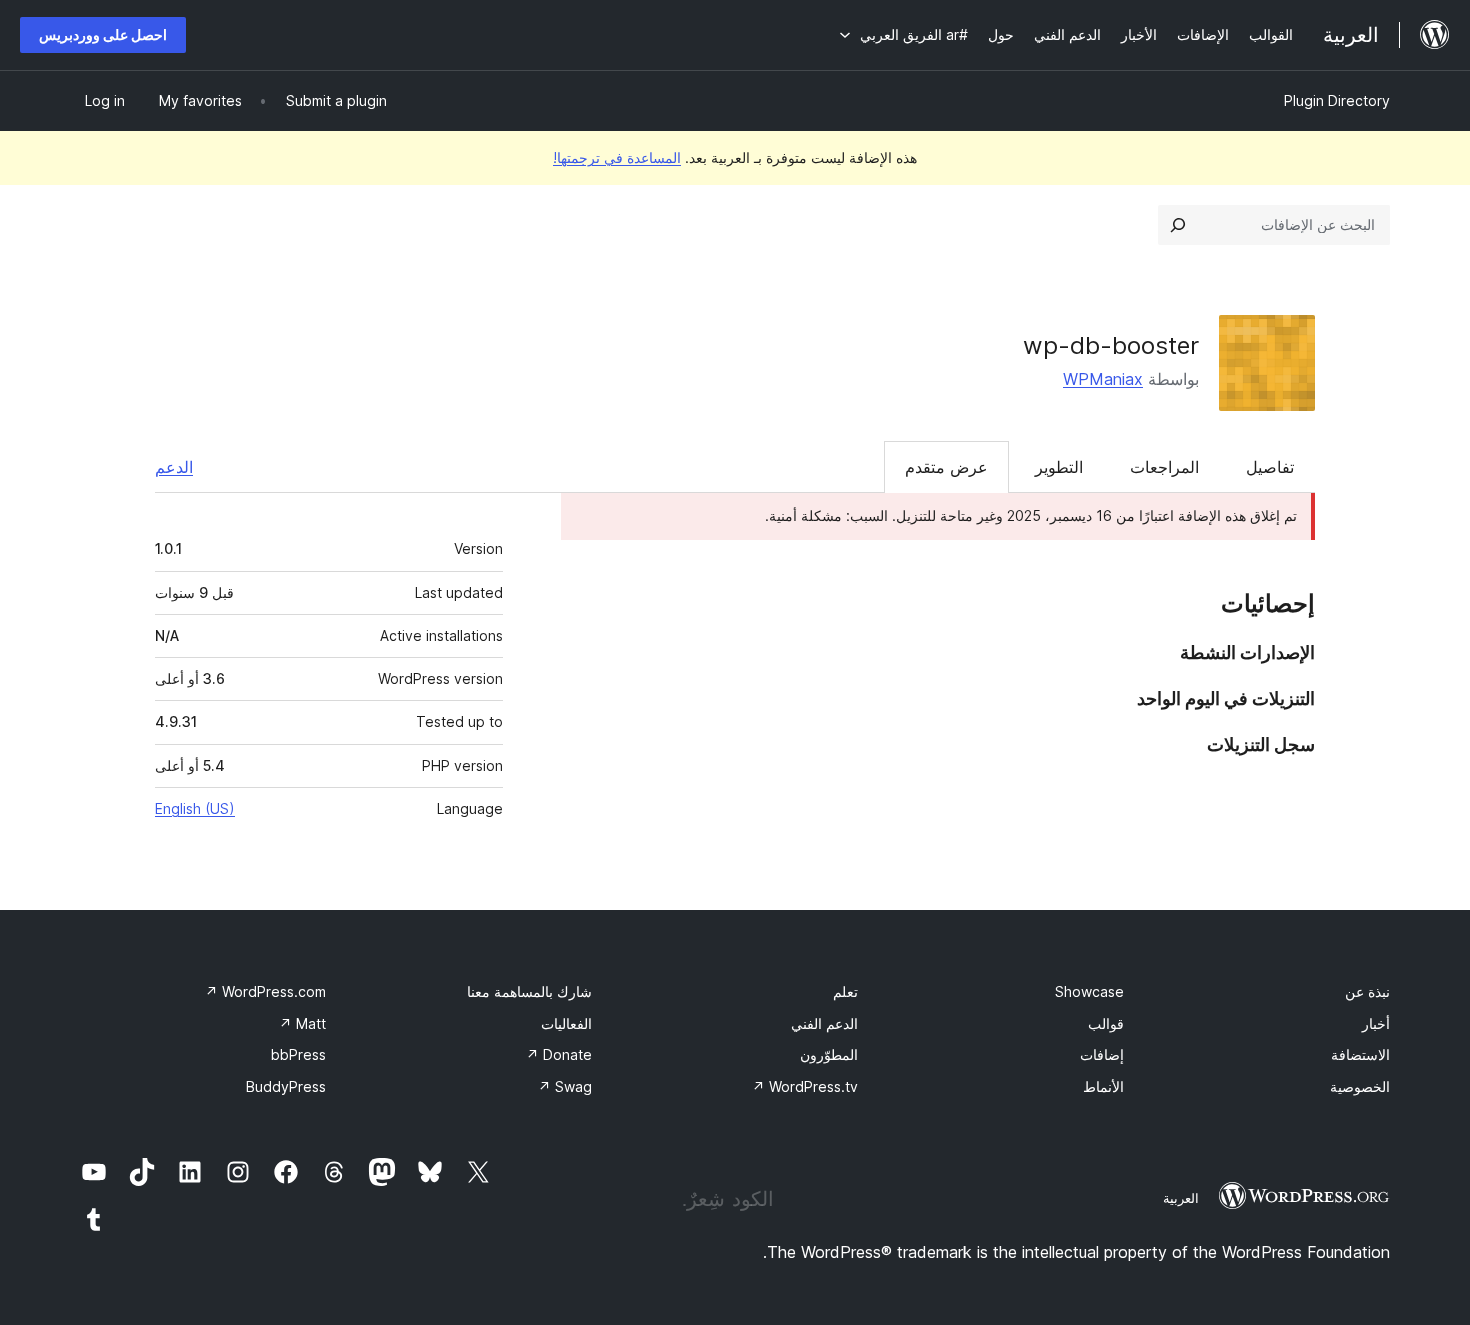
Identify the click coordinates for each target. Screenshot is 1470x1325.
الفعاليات (566, 1023)
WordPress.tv (805, 1086)
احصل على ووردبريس (103, 34)
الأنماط (1103, 1086)
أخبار (1376, 1023)
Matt (302, 1023)
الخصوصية (1360, 1086)
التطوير (1059, 467)
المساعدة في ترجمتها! (617, 157)
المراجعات (1164, 467)
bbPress (298, 1054)
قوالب (1106, 1023)
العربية (1181, 1198)
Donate (559, 1054)
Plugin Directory (1337, 100)
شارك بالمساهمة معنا (529, 991)
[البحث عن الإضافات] (1178, 225)
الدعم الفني (824, 1023)
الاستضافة (1360, 1054)
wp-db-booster (1111, 345)
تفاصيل (1270, 467)
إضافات (1102, 1054)
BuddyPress (286, 1086)
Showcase (1089, 991)
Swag (565, 1086)
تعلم (845, 991)
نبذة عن (1367, 991)
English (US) (195, 808)
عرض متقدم (946, 467)
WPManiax (1103, 379)
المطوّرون (829, 1054)
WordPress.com (265, 991)
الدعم (174, 467)
